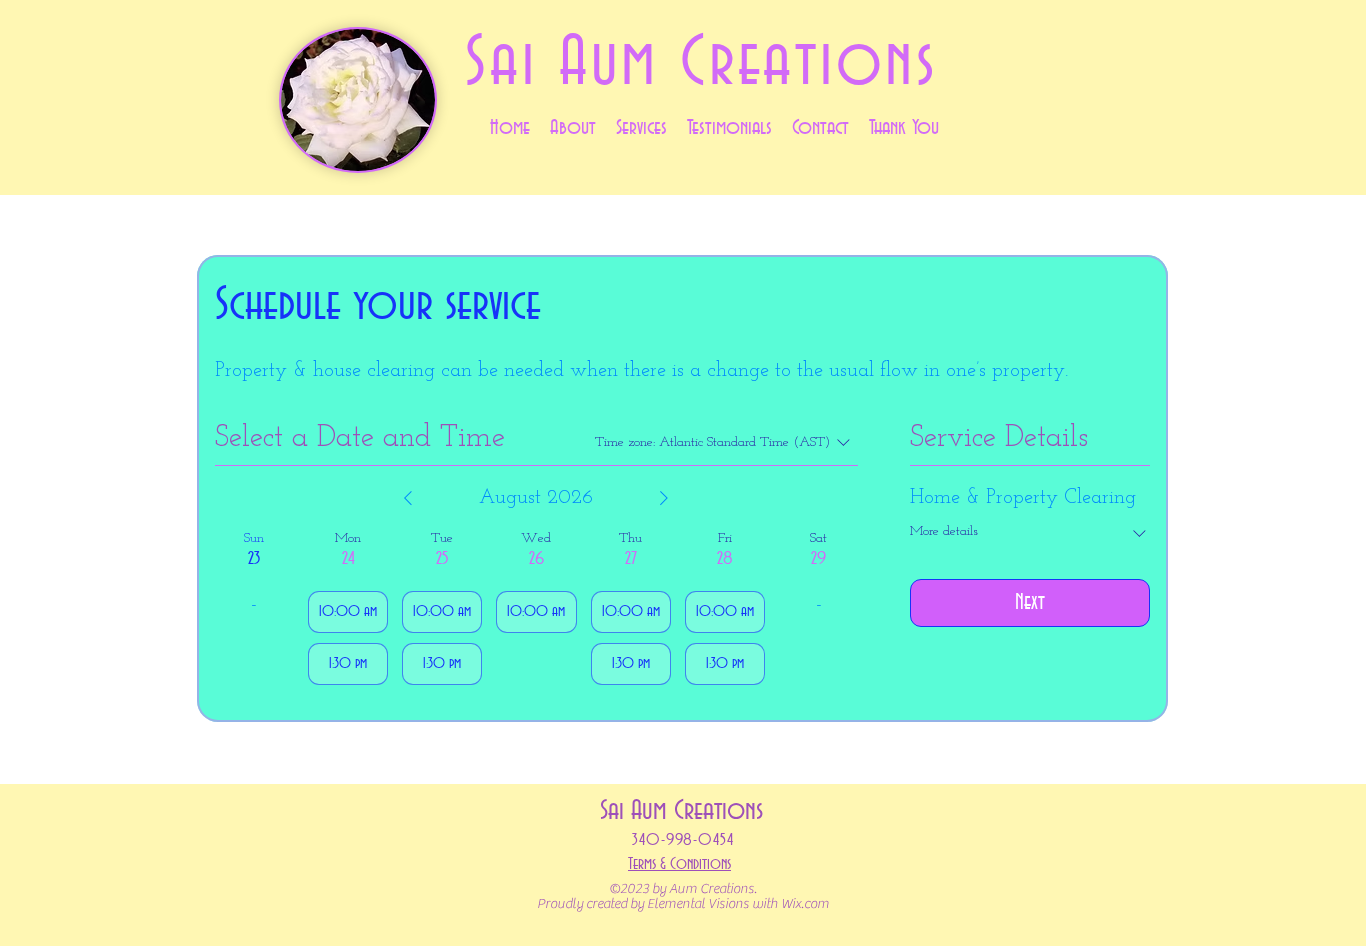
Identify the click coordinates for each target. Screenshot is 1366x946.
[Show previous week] (408, 498)
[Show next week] (664, 498)
